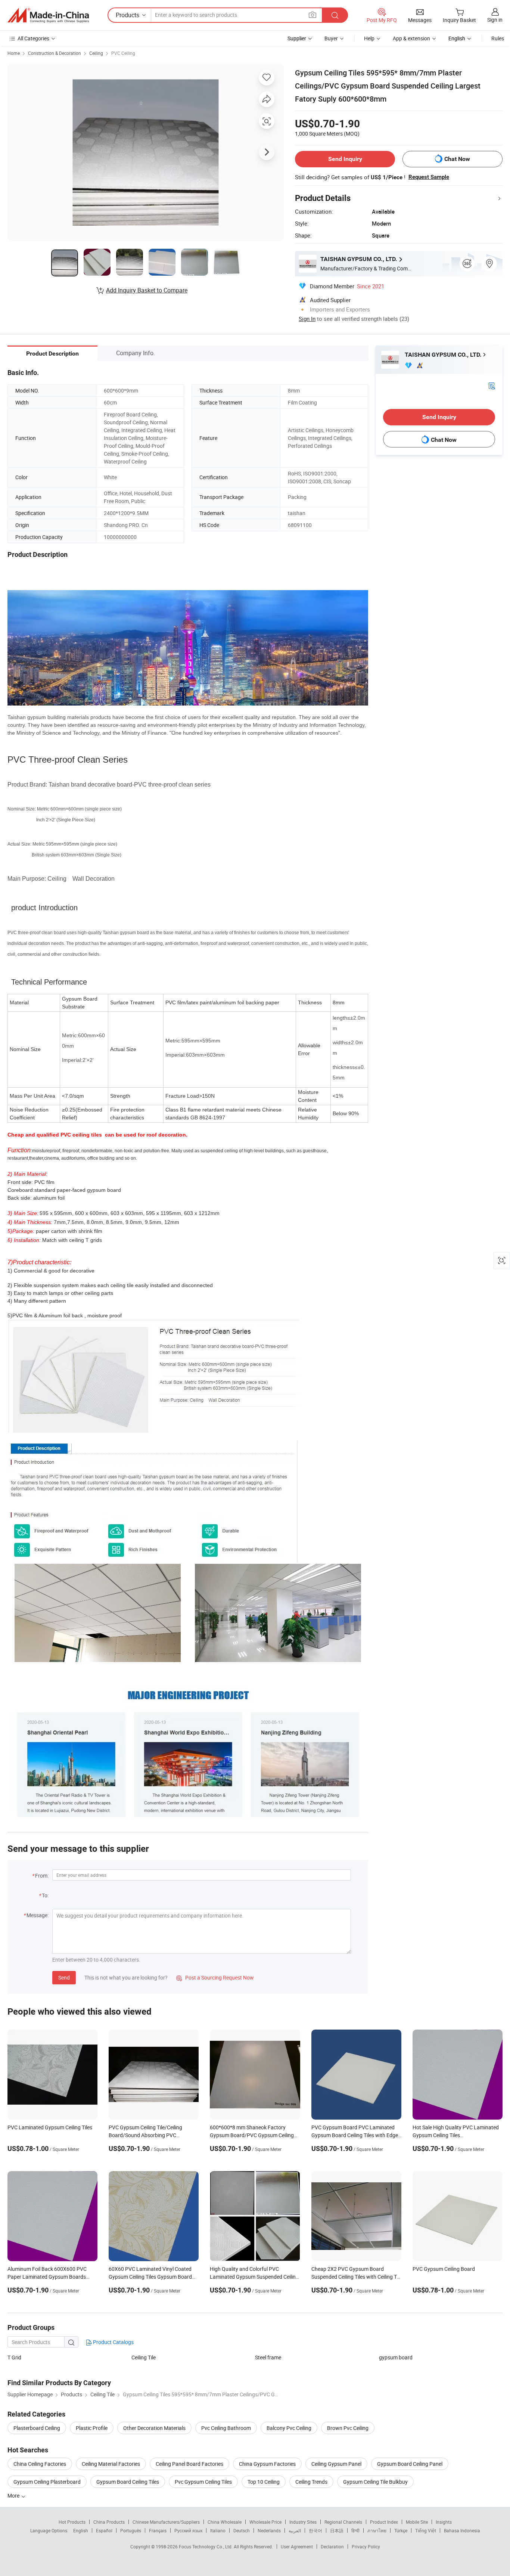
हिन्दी (355, 2530)
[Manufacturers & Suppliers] (48, 15)
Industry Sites (303, 2522)
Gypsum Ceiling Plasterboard (47, 2482)
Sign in (495, 20)
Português (131, 2530)
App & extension (411, 38)
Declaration (332, 2546)
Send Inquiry (345, 159)
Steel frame (268, 2357)
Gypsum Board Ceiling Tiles (128, 2482)
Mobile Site (417, 2522)
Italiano (218, 2530)
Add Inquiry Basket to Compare (147, 290)
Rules (498, 38)
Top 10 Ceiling (264, 2482)
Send (64, 1977)
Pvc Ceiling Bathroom (226, 2428)
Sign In (307, 319)
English (81, 2530)
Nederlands (269, 2530)
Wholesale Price (265, 2522)
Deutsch (242, 2530)
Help (369, 38)
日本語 (337, 2530)
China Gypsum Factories (267, 2464)
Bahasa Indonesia (462, 2530)
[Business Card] (492, 385)
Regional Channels (343, 2522)
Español (104, 2530)
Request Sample (429, 177)
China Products (109, 2522)
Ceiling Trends (311, 2482)
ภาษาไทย (377, 2530)
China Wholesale (225, 2522)
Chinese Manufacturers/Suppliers (166, 2522)
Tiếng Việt (426, 2530)
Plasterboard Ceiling (37, 2428)
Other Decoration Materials (154, 2428)
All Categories (33, 38)
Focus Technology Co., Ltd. (206, 2546)
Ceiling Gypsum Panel (336, 2464)
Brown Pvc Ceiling (348, 2428)
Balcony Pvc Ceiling (289, 2428)
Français (158, 2530)
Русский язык (188, 2530)
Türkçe (401, 2530)
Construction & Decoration (55, 53)
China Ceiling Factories (40, 2464)
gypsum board (396, 2357)
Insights (444, 2522)
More (14, 2496)
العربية (295, 2530)
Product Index (384, 2522)
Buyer (331, 38)
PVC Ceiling (123, 53)
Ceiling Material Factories (111, 2464)
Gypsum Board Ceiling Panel (410, 2464)
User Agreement (297, 2546)
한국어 (315, 2530)
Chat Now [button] (457, 159)
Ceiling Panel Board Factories (189, 2464)
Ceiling (96, 53)
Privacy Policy (366, 2546)
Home (14, 53)
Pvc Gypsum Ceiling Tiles (203, 2482)
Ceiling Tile (144, 2357)
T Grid (14, 2357)
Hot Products (72, 2522)
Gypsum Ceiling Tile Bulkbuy (375, 2482)
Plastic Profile (92, 2428)
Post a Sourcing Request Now (215, 1977)
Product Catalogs (113, 2342)
